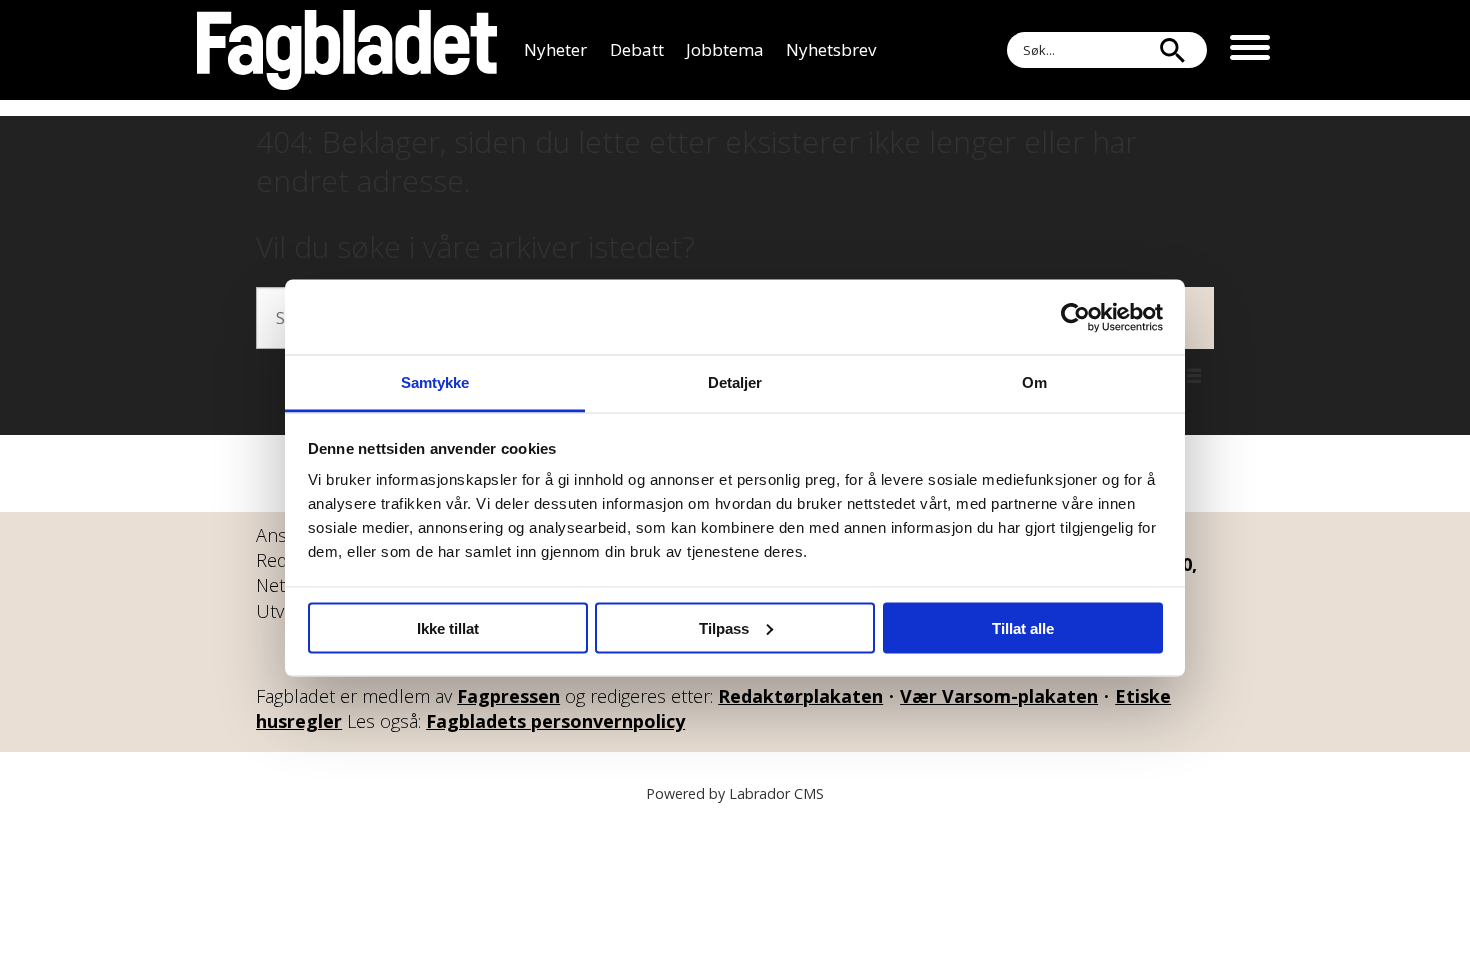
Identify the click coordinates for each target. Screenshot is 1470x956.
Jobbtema (725, 49)
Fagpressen (508, 696)
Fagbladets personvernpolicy (555, 721)
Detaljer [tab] (735, 382)
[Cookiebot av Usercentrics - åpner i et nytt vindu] (1075, 317)
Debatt (637, 49)
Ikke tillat (448, 627)
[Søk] (1172, 50)
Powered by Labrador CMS (735, 793)
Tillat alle (1023, 627)
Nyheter (555, 49)
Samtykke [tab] (435, 382)
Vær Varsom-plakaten (999, 696)
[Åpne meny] (1250, 50)
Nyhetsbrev (831, 49)
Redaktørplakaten (800, 696)
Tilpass (724, 627)
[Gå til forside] (347, 50)
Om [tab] (1034, 382)
